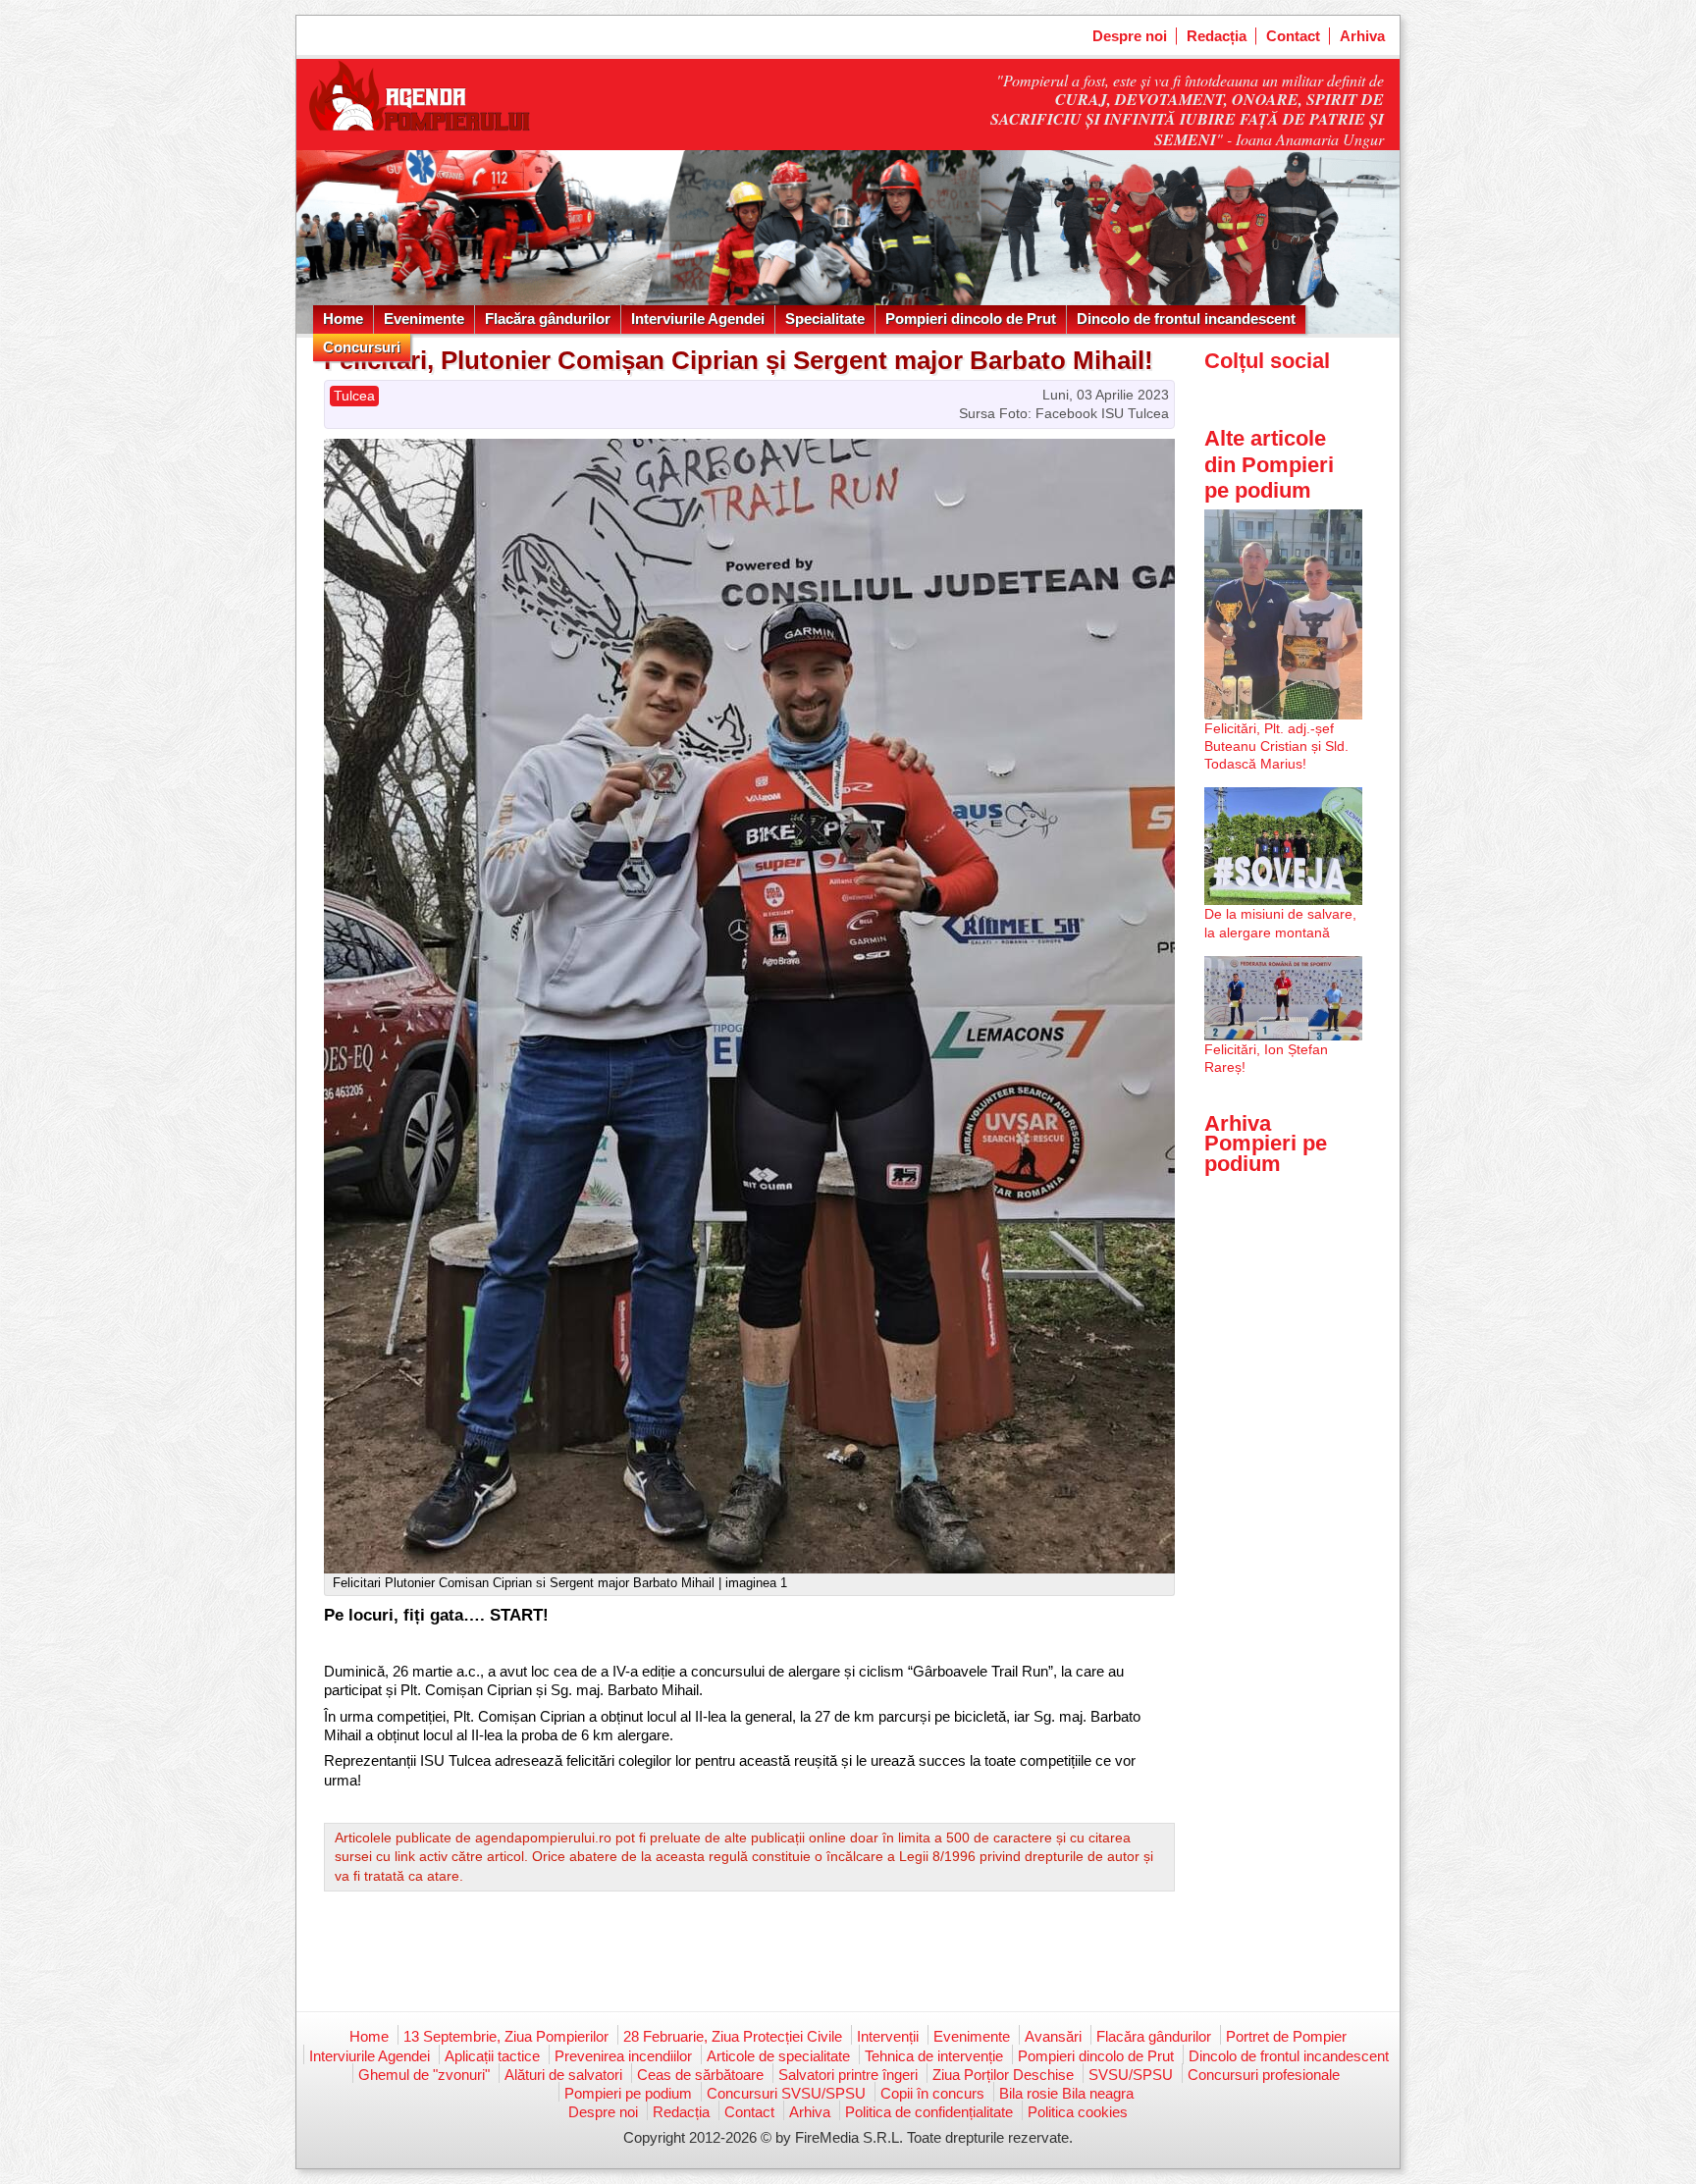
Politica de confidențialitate (929, 2112)
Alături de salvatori (563, 2075)
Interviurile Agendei (698, 319)
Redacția (1217, 36)
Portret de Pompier (1286, 2036)
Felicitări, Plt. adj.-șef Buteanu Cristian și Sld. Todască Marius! (1276, 746)
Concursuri (362, 347)
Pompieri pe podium (628, 2093)
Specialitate (825, 319)
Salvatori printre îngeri (848, 2075)
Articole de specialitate (778, 2056)
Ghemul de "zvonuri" (424, 2075)
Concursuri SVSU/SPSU (786, 2093)
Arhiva (1362, 36)
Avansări (1053, 2036)
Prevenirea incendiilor (623, 2056)
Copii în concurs (932, 2093)
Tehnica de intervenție (934, 2056)
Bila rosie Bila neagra (1066, 2093)
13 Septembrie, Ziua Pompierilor (506, 2036)
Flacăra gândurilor (548, 319)
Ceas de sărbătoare (700, 2075)
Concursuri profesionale (1264, 2075)
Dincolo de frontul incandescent (1186, 319)
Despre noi (1130, 36)
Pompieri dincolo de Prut (971, 319)
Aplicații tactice (492, 2056)
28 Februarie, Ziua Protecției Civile (733, 2036)
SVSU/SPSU (1131, 2075)
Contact (1293, 36)
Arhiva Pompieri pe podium (1266, 1143)
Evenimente (424, 319)
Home (343, 319)
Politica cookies (1078, 2112)
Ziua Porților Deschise (1003, 2075)
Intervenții (888, 2036)
